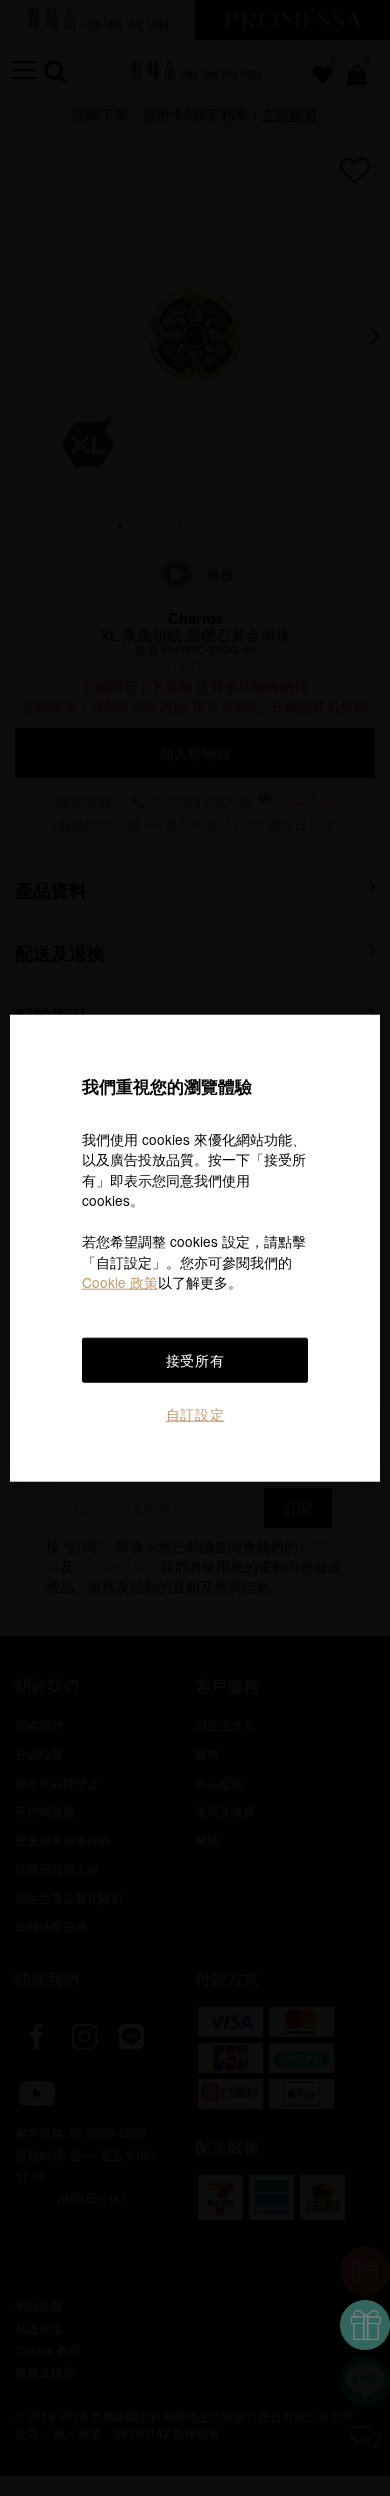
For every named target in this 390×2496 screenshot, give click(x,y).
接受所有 (195, 1360)
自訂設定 (195, 1414)
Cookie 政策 (120, 1282)
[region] (195, 1248)
